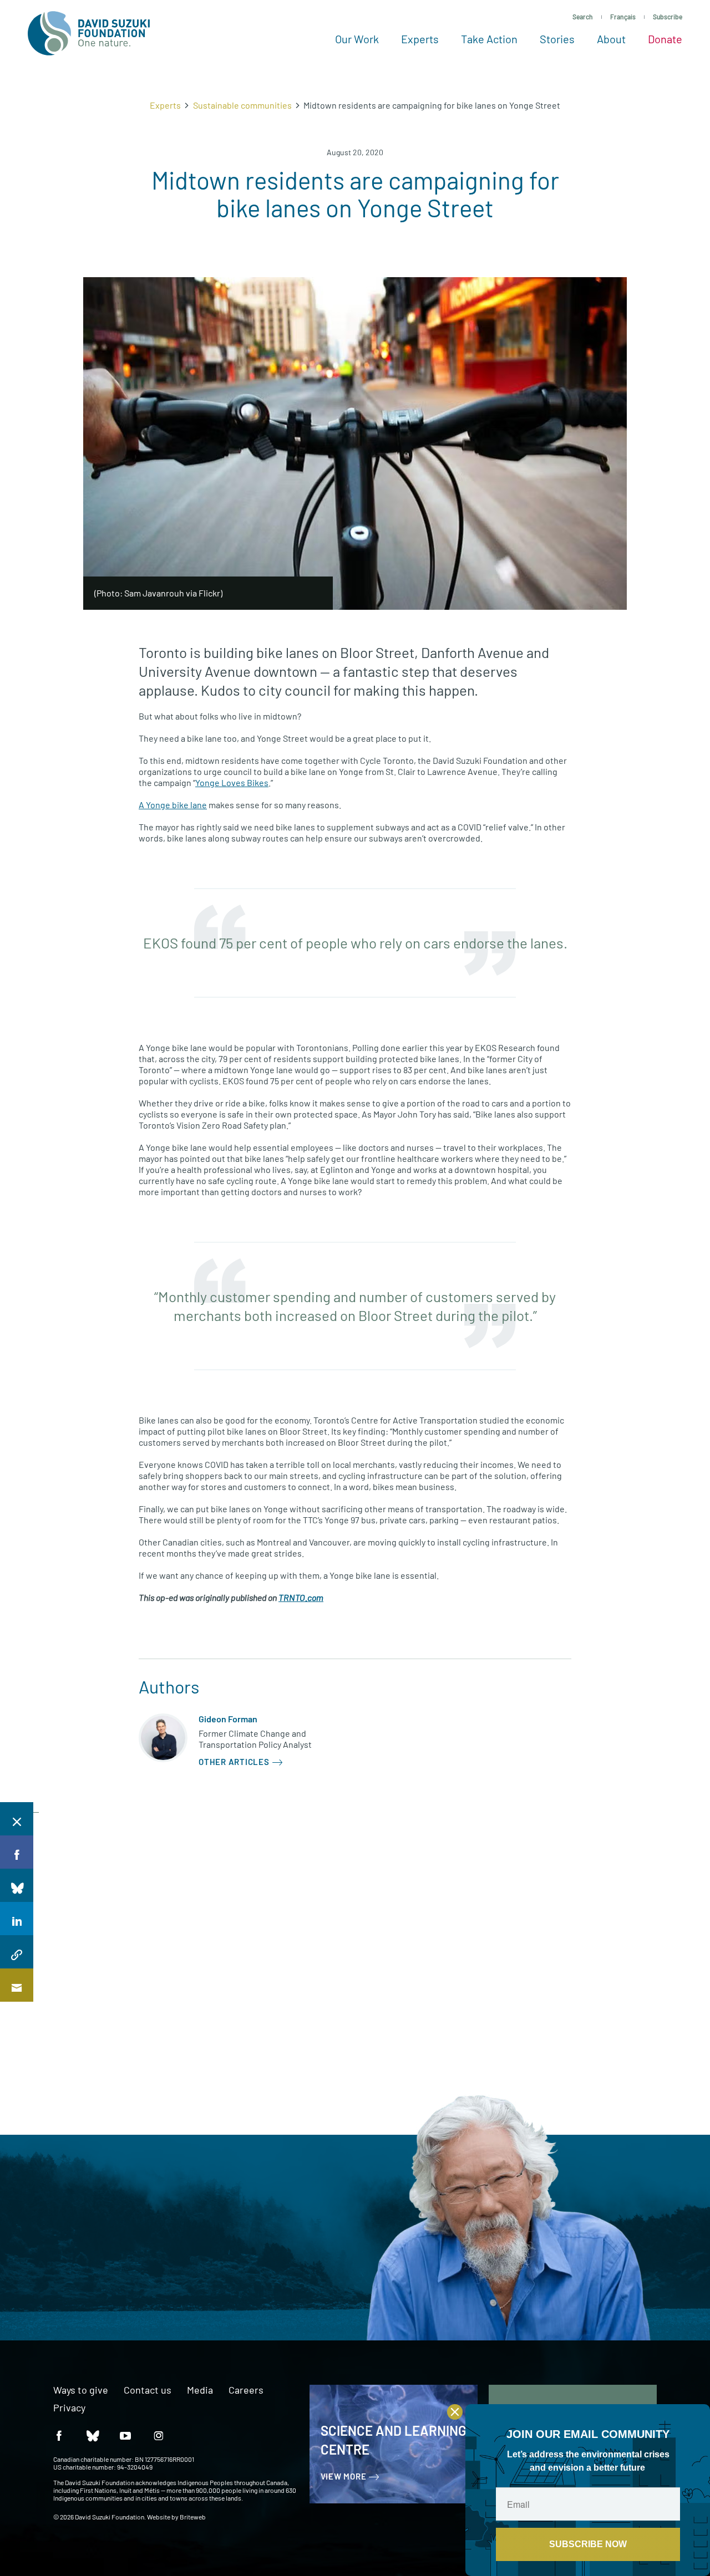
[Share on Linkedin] (17, 1919)
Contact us (148, 2390)
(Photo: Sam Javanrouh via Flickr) (158, 593)
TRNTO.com (301, 1597)
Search (583, 17)
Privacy (69, 2408)
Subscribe (668, 17)
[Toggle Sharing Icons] (17, 1819)
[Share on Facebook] (17, 1852)
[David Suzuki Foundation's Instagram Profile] (159, 2435)
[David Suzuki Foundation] (89, 33)
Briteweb (193, 2517)
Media (200, 2390)
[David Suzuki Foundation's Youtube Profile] (125, 2435)
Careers (246, 2390)
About (611, 39)
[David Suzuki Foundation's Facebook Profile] (59, 2435)
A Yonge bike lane (173, 805)
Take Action (489, 39)
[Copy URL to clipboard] (17, 1952)
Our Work (357, 39)
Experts (420, 39)
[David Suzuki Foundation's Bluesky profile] (92, 2435)
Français (623, 17)
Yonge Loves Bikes (232, 782)
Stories (557, 39)
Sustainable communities (242, 105)
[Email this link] (17, 1985)
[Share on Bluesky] (17, 1885)
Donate (665, 39)
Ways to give (81, 2390)
